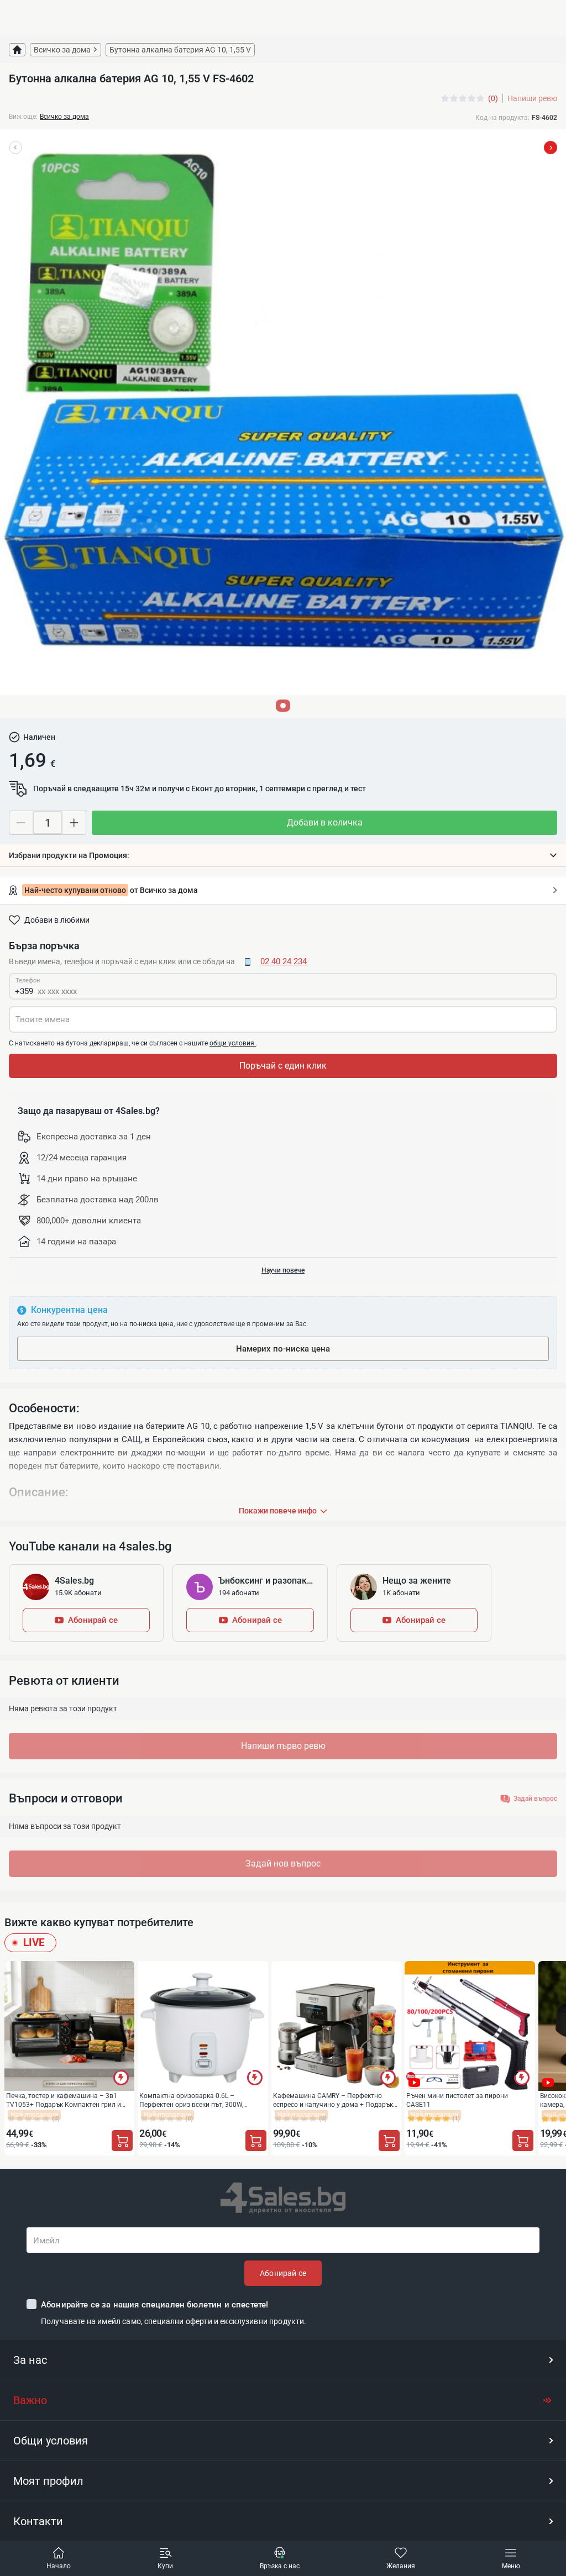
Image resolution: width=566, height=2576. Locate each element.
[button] (283, 855)
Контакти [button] (38, 2521)
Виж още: (23, 117)
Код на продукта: (502, 118)
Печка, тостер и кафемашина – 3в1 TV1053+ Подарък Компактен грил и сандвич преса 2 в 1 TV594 (64, 2100)
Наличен (39, 737)
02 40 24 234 (284, 961)
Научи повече (283, 1270)
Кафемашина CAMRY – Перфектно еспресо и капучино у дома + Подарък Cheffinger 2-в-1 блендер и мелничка (333, 2100)
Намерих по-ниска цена (283, 1349)
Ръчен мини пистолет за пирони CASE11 (457, 2100)
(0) (493, 98)
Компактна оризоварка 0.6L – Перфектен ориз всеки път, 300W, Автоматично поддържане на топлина (200, 2100)
